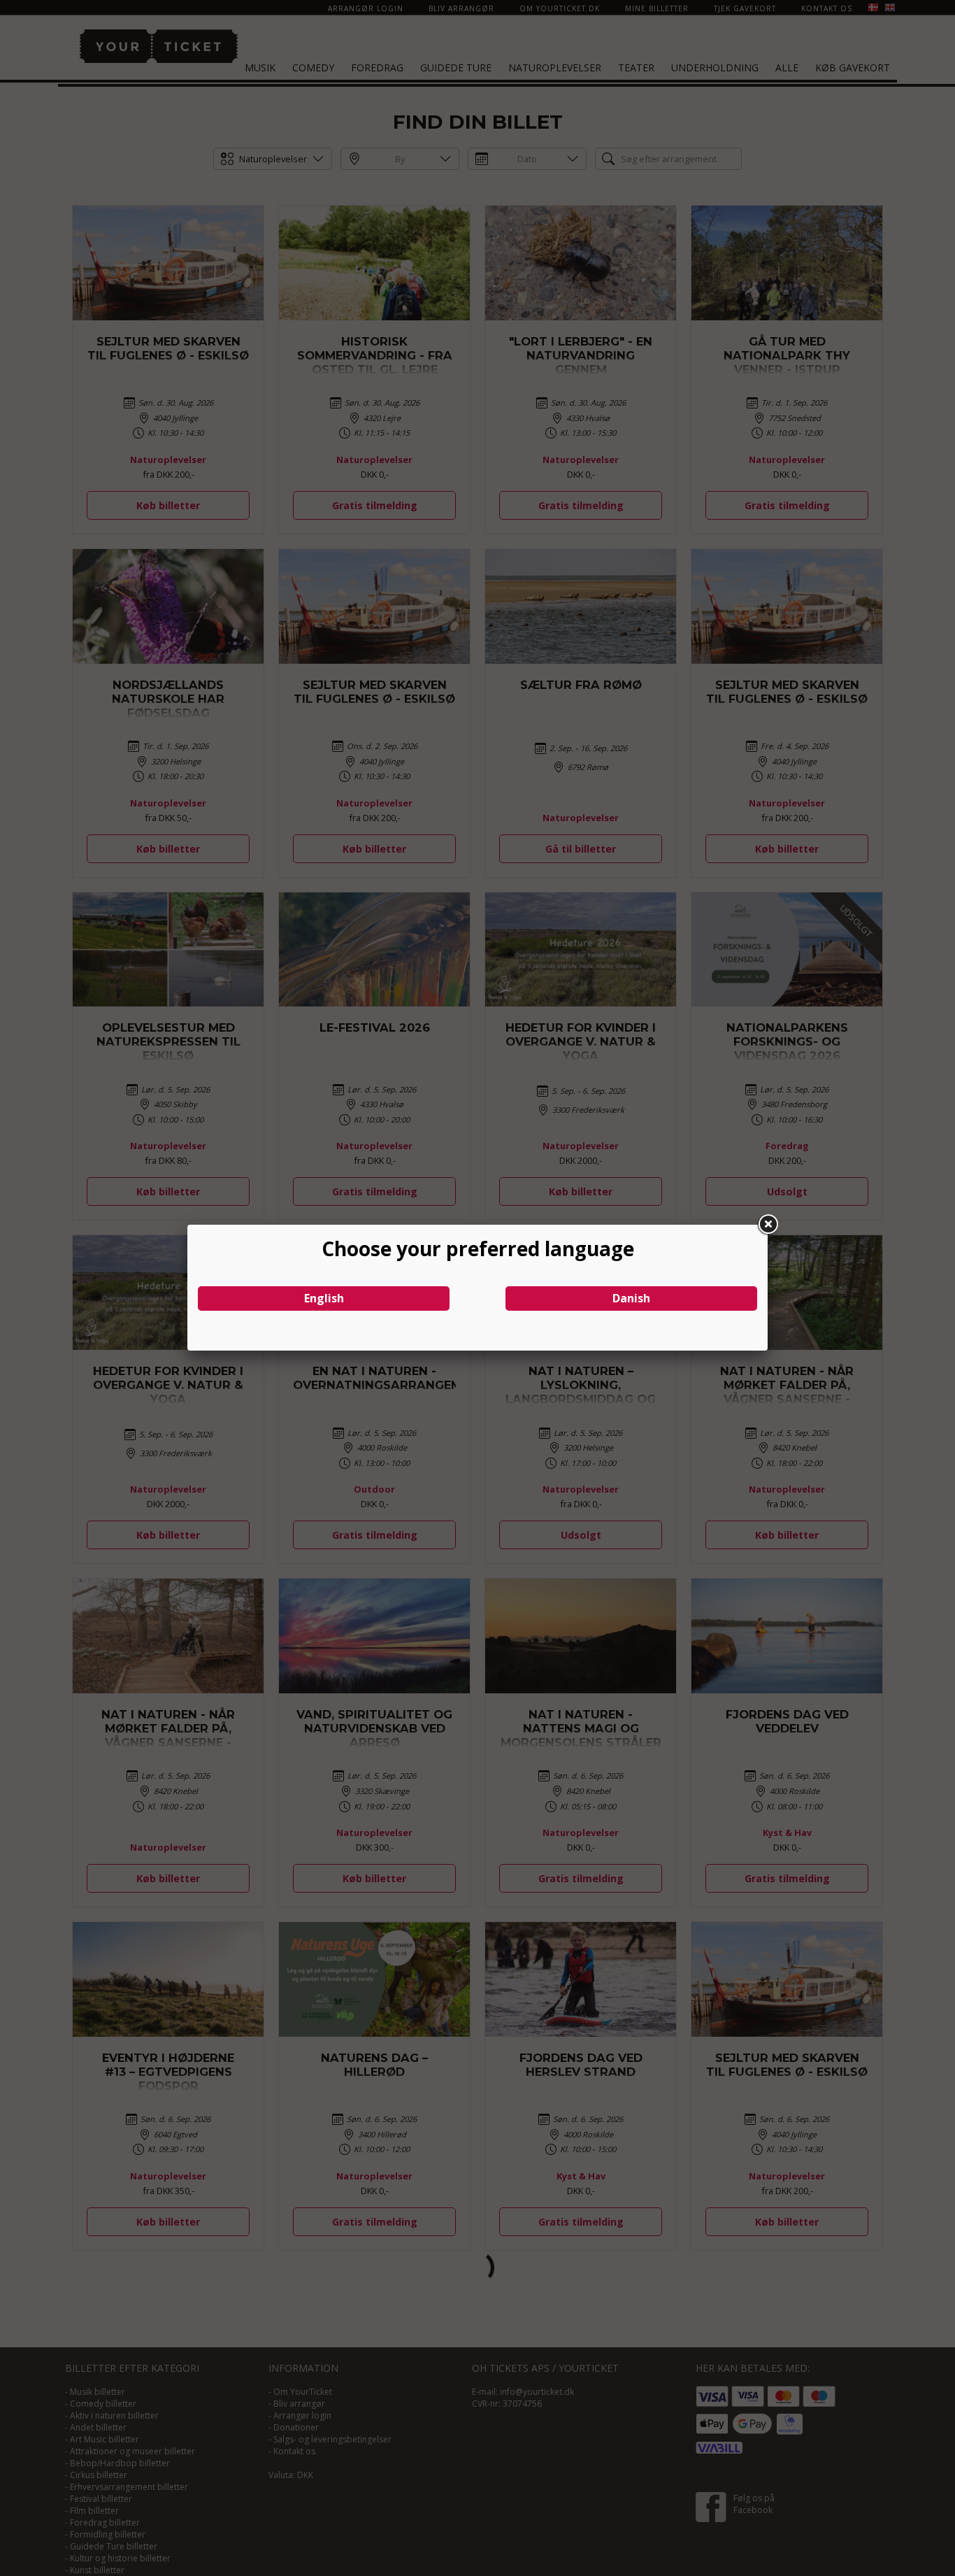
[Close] (768, 1225)
